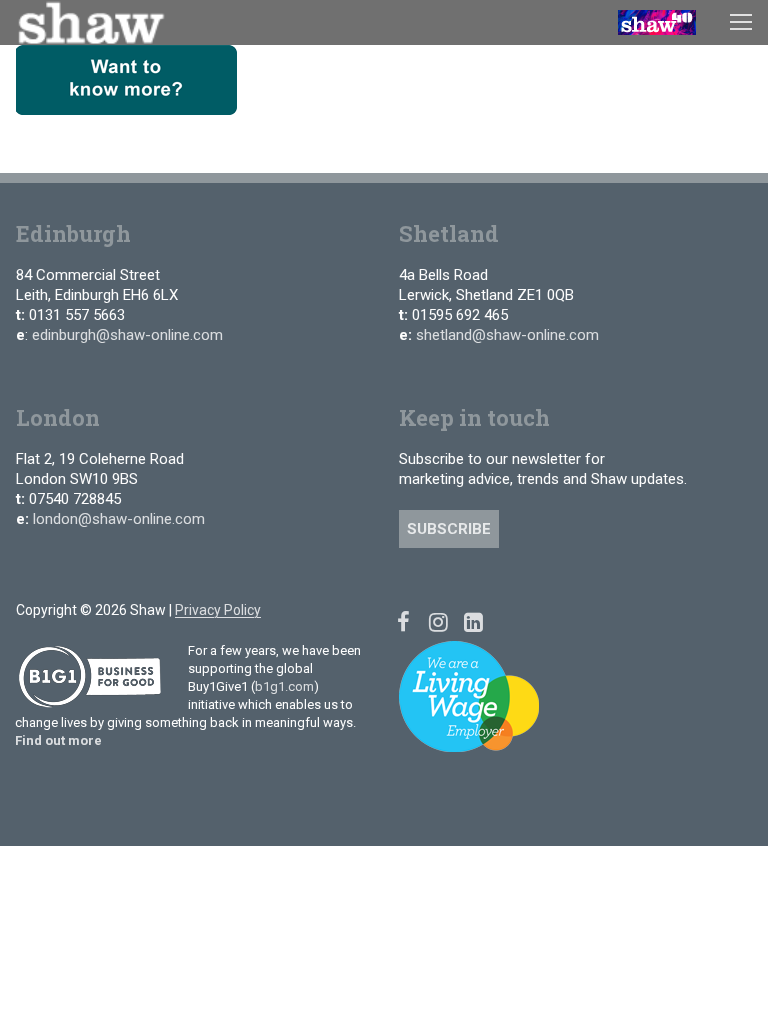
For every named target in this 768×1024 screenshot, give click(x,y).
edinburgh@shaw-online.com (127, 335)
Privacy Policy (218, 610)
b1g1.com (284, 686)
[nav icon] (741, 22)
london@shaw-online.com (119, 519)
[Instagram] (438, 621)
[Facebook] (403, 621)
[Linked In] (473, 621)
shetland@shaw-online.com (507, 335)
